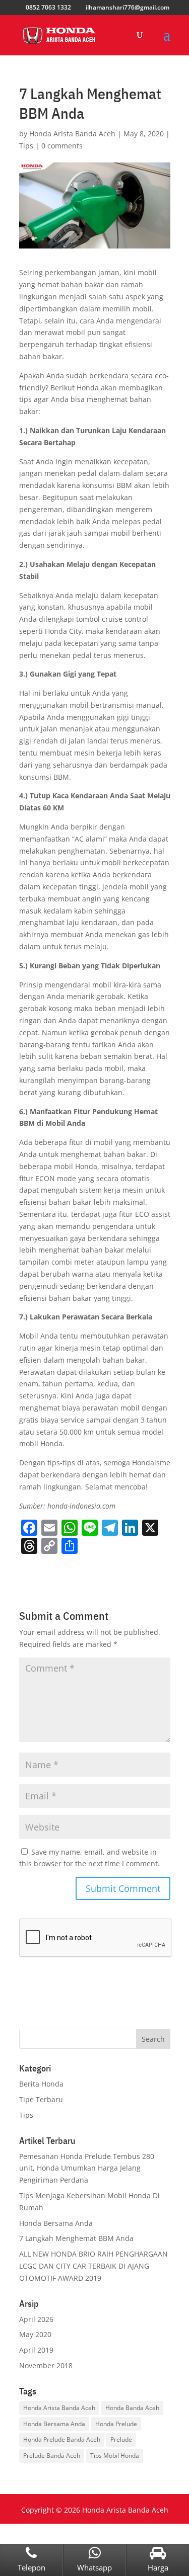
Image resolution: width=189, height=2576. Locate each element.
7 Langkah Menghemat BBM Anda (76, 2238)
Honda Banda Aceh (132, 2408)
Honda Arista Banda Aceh (72, 134)
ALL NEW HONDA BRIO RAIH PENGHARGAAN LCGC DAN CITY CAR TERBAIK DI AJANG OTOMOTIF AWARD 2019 (93, 2266)
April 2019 (36, 2350)
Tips (26, 146)
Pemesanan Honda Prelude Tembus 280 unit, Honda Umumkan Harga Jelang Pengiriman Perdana (87, 2168)
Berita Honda (41, 2084)
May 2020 (35, 2334)
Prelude (121, 2439)
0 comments (62, 146)
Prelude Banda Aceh (52, 2456)
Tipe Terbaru (41, 2099)
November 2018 (46, 2365)
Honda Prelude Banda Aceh (62, 2439)
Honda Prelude (116, 2424)
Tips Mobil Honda (115, 2456)
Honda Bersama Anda (56, 2223)
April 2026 (36, 2319)
